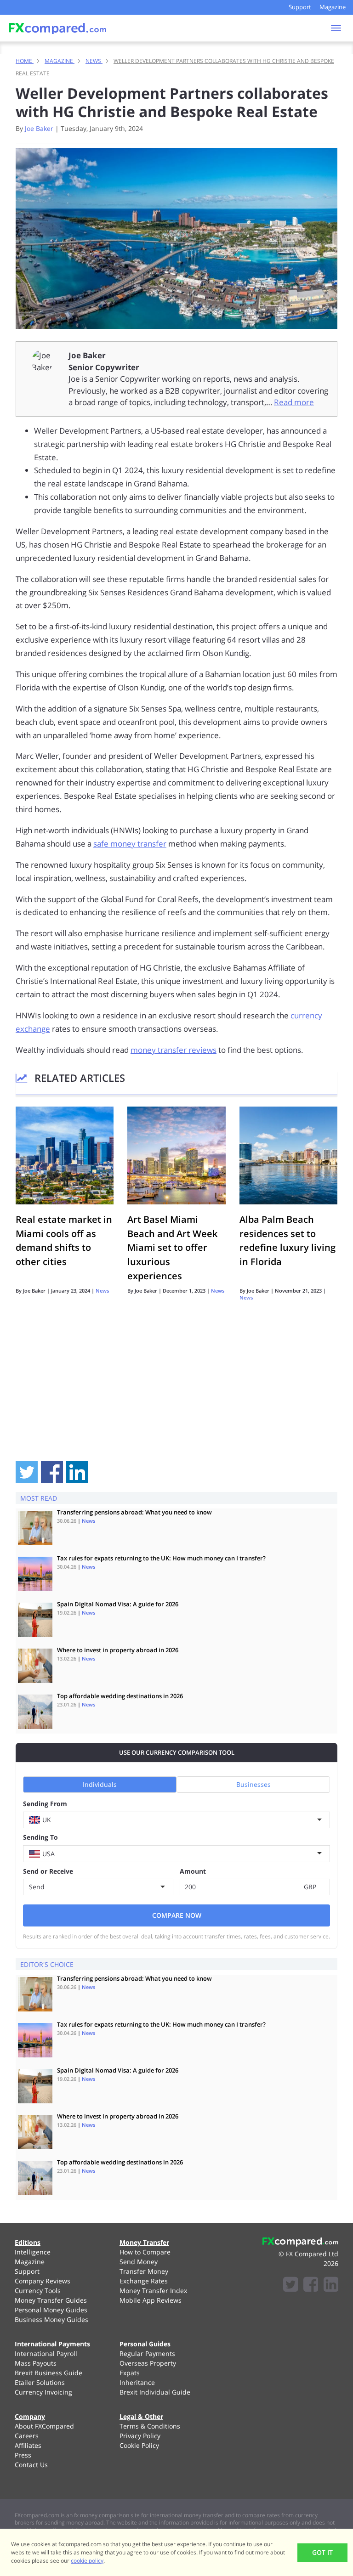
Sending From (45, 1804)
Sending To (40, 1837)
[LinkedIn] (331, 2285)
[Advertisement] (176, 1392)
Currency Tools (38, 2291)
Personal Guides (145, 2344)
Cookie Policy (139, 2445)
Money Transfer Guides (51, 2300)
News (102, 1291)
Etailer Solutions (40, 2382)
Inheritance (137, 2382)
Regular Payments (147, 2353)
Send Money (139, 2262)
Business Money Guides (51, 2319)
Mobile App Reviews (151, 2300)
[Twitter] (290, 2285)
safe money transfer (130, 844)
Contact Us (31, 2465)
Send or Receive (48, 1871)
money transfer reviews (174, 1050)
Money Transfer (144, 2242)
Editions (28, 2242)
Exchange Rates (144, 2281)
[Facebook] (311, 2285)
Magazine (333, 7)
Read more (294, 402)
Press (23, 2455)
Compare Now (177, 1915)
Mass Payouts (36, 2363)
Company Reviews (43, 2281)
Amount (193, 1871)
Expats (130, 2373)
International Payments (52, 2344)
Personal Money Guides (51, 2310)
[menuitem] (56, 2252)
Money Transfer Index (153, 2291)
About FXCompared (44, 2426)
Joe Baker (39, 128)
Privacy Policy (140, 2436)
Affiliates (28, 2445)
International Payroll (46, 2353)
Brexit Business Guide (48, 2373)
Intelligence (33, 2252)
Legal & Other (141, 2416)
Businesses (253, 1784)
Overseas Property (148, 2363)
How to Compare (145, 2252)
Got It (322, 2552)
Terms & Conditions (150, 2426)
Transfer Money (144, 2271)
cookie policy (87, 2561)
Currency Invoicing (43, 2392)
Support (300, 7)
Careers (27, 2436)
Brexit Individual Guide (155, 2392)
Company (30, 2416)
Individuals (100, 1784)
